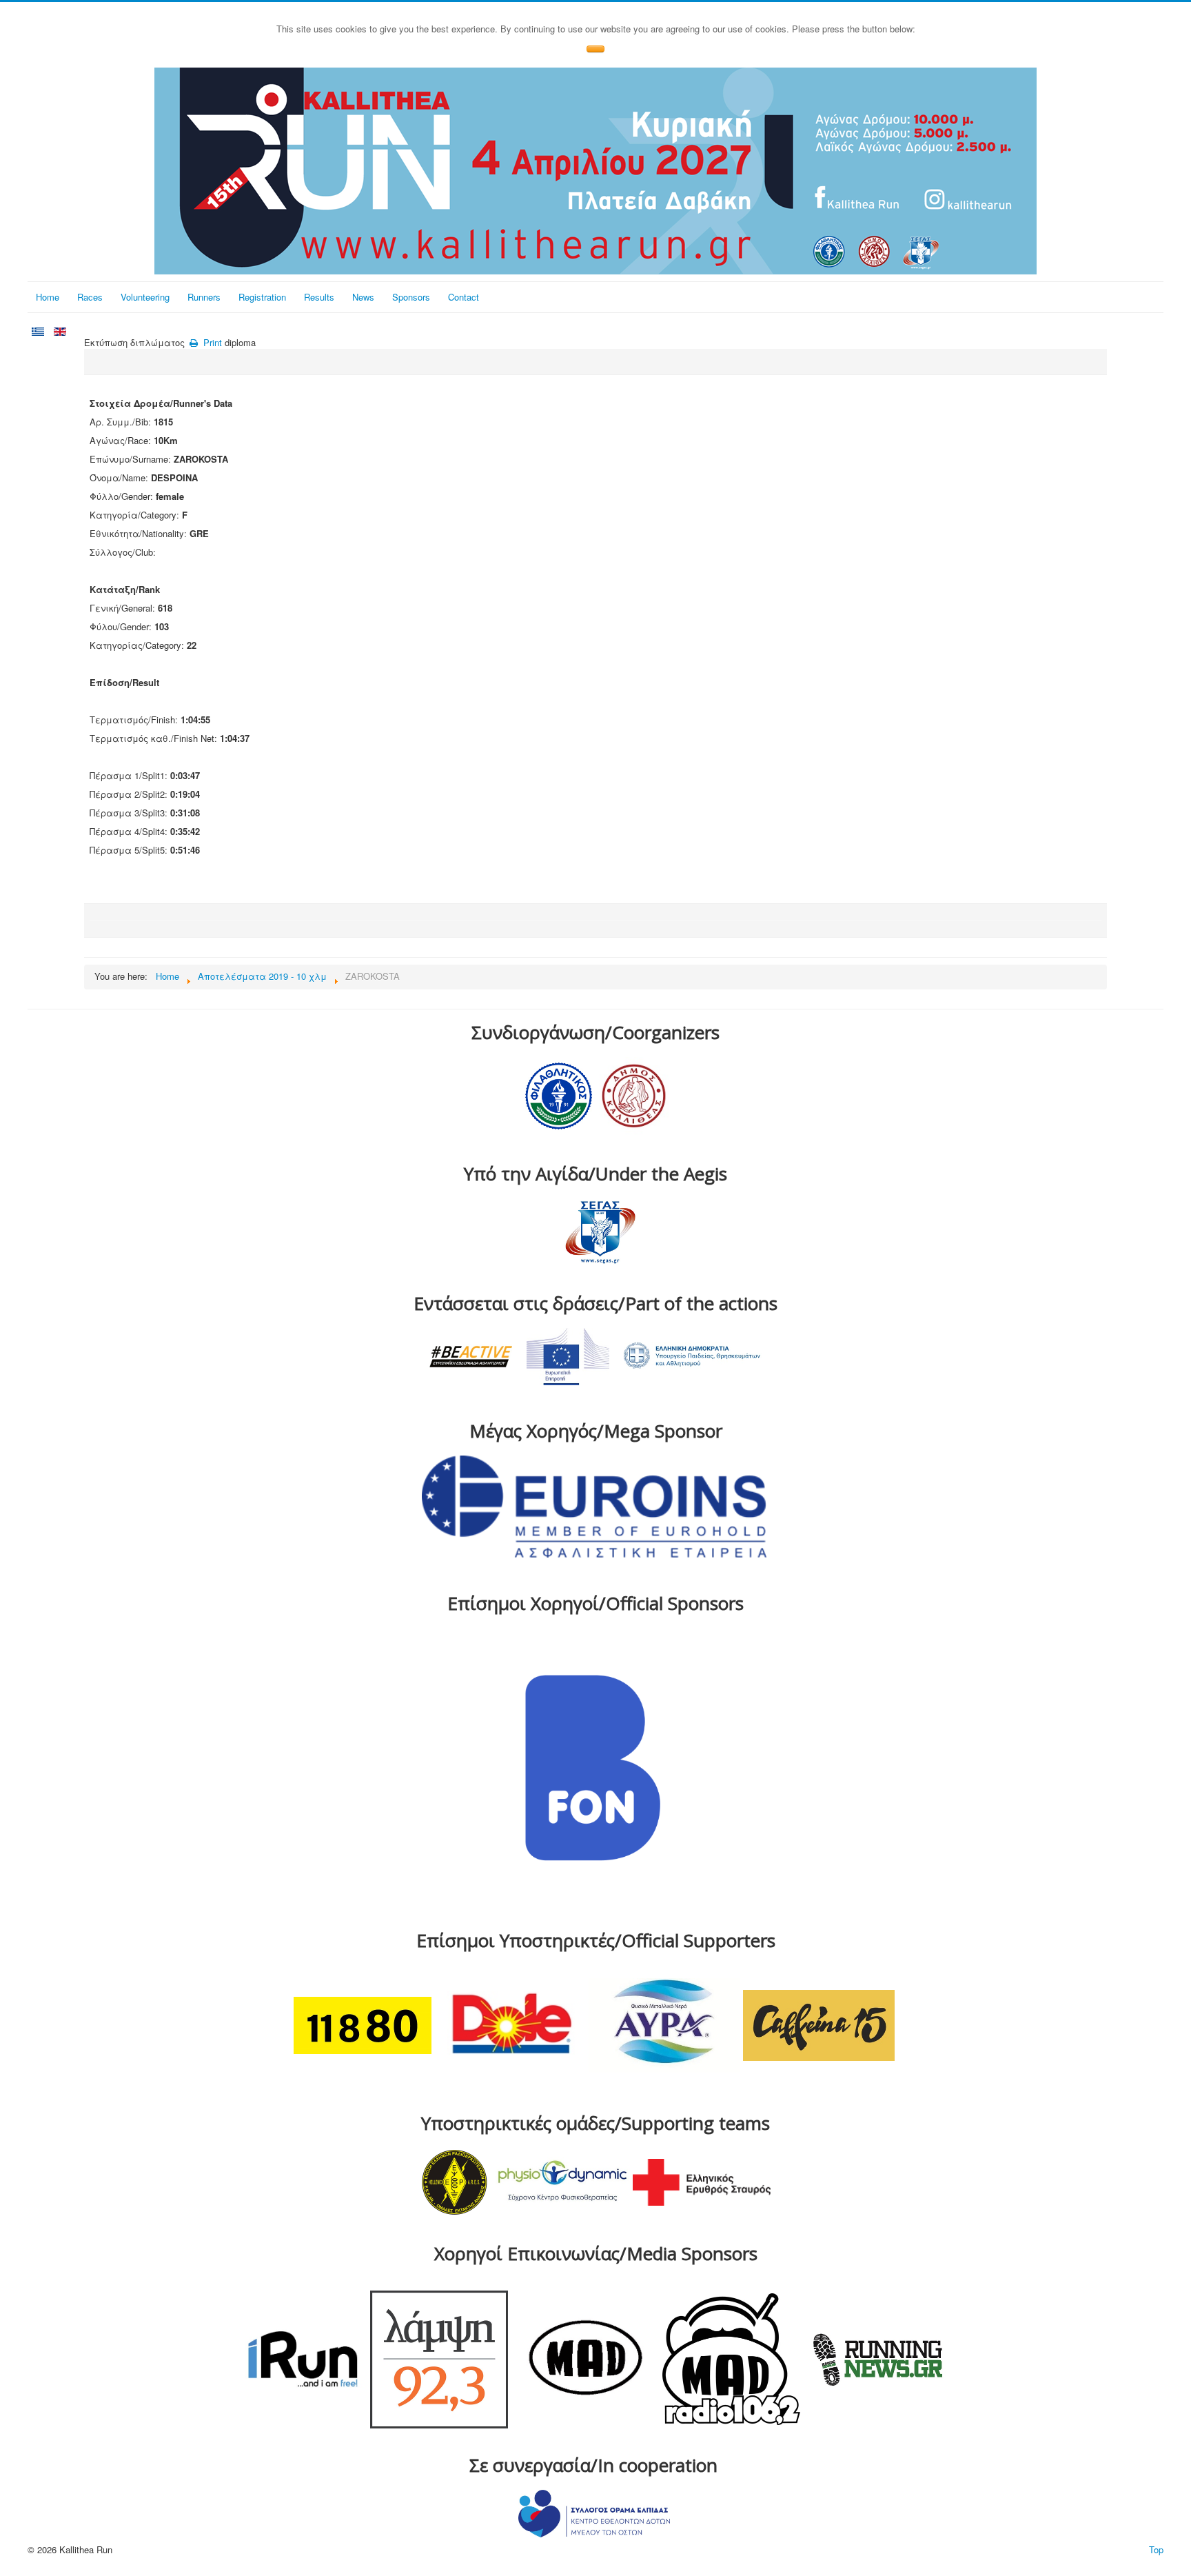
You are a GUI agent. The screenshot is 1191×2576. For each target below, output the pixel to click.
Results (319, 297)
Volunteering (145, 297)
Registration (262, 297)
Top (1156, 2549)
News (363, 297)
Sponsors (411, 297)
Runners (204, 297)
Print (211, 342)
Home (48, 297)
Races (90, 297)
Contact (464, 297)
